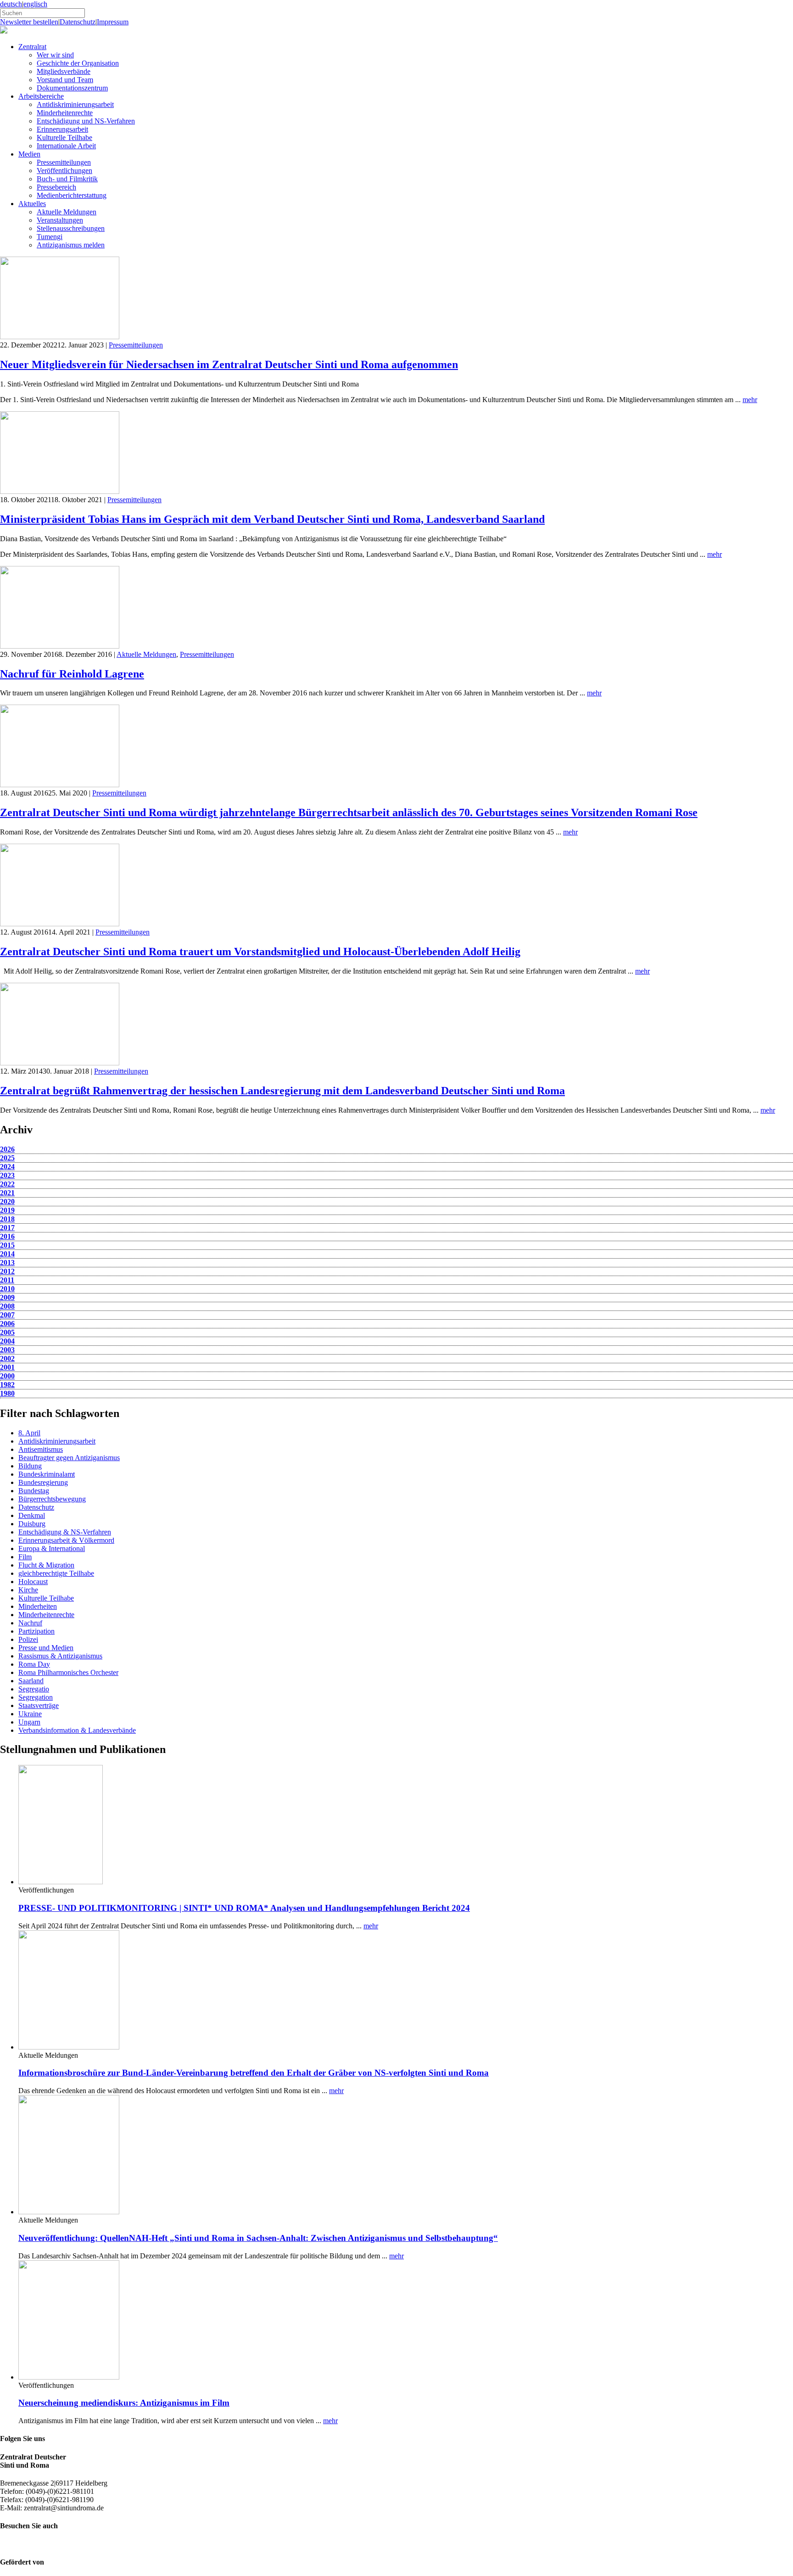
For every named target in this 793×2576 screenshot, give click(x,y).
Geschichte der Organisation (78, 63)
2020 (7, 1201)
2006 (7, 1324)
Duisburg (32, 1524)
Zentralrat (32, 47)
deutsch (11, 4)
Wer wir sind (55, 55)
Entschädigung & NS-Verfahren (65, 1532)
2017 (7, 1228)
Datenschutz (78, 22)
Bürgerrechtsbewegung (52, 1499)
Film (25, 1557)
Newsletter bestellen (29, 22)
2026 (7, 1149)
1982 (7, 1385)
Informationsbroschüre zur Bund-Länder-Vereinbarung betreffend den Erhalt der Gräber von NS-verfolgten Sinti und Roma (254, 2073)
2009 (7, 1297)
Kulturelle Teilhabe (64, 137)
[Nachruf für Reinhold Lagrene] (60, 646)
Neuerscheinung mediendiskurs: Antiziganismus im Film (124, 2403)
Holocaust (33, 1582)
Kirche (28, 1590)
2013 (7, 1263)
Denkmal (32, 1515)
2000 (7, 1376)
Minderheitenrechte (65, 113)
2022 (7, 1184)
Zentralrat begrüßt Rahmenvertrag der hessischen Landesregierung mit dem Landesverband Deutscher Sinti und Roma (282, 1091)
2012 (7, 1271)
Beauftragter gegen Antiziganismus (69, 1458)
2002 (7, 1358)
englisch (35, 4)
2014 (7, 1254)
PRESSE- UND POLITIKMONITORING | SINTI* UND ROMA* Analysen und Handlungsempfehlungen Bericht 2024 (244, 1908)
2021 (7, 1193)
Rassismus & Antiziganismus (60, 1656)
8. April (29, 1433)
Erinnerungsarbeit (62, 129)
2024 (7, 1167)
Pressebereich (56, 187)
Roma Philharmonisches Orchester (68, 1672)
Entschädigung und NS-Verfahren (86, 121)
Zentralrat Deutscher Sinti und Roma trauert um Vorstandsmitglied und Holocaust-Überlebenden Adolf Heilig (260, 952)
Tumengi (50, 237)
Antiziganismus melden (71, 245)
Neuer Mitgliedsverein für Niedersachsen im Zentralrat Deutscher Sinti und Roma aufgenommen (229, 364)
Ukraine (30, 1714)
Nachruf (30, 1623)
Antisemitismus (41, 1449)
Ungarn (29, 1722)
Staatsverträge (39, 1705)
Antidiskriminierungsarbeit (75, 104)
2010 (7, 1289)
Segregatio (34, 1689)
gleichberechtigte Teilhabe (56, 1573)
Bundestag (34, 1491)
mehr (750, 400)
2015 (7, 1245)
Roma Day (34, 1664)
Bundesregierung (43, 1482)
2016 (7, 1236)
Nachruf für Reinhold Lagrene (72, 674)
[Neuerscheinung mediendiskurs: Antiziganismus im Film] (69, 2377)
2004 (7, 1341)
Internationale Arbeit (66, 146)
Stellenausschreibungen (71, 228)
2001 (7, 1367)
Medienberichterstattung (72, 195)
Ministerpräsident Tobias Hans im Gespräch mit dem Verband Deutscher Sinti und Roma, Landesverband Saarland (272, 519)
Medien (29, 154)
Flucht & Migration (46, 1565)
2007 (7, 1315)
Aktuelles (32, 204)
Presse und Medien (46, 1648)
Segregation (36, 1697)
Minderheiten (38, 1606)
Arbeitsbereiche (41, 96)
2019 (7, 1210)
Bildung (30, 1466)
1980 (7, 1393)
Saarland (31, 1681)
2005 (7, 1332)
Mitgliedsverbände (64, 71)
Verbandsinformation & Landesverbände (77, 1730)
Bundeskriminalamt (47, 1474)
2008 (7, 1306)
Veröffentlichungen (64, 171)
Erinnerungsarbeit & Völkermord (66, 1540)
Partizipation (36, 1631)
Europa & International (52, 1548)
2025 (7, 1158)
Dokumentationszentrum (72, 88)
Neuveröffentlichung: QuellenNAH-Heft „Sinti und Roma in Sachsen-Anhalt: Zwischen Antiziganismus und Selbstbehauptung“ (258, 2238)
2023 (7, 1175)
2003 (7, 1350)
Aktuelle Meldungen (67, 212)
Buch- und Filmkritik (67, 179)
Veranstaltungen (60, 220)
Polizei (28, 1639)
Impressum (113, 22)
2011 (7, 1280)
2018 (7, 1219)
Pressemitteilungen (64, 162)
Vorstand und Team (65, 80)
